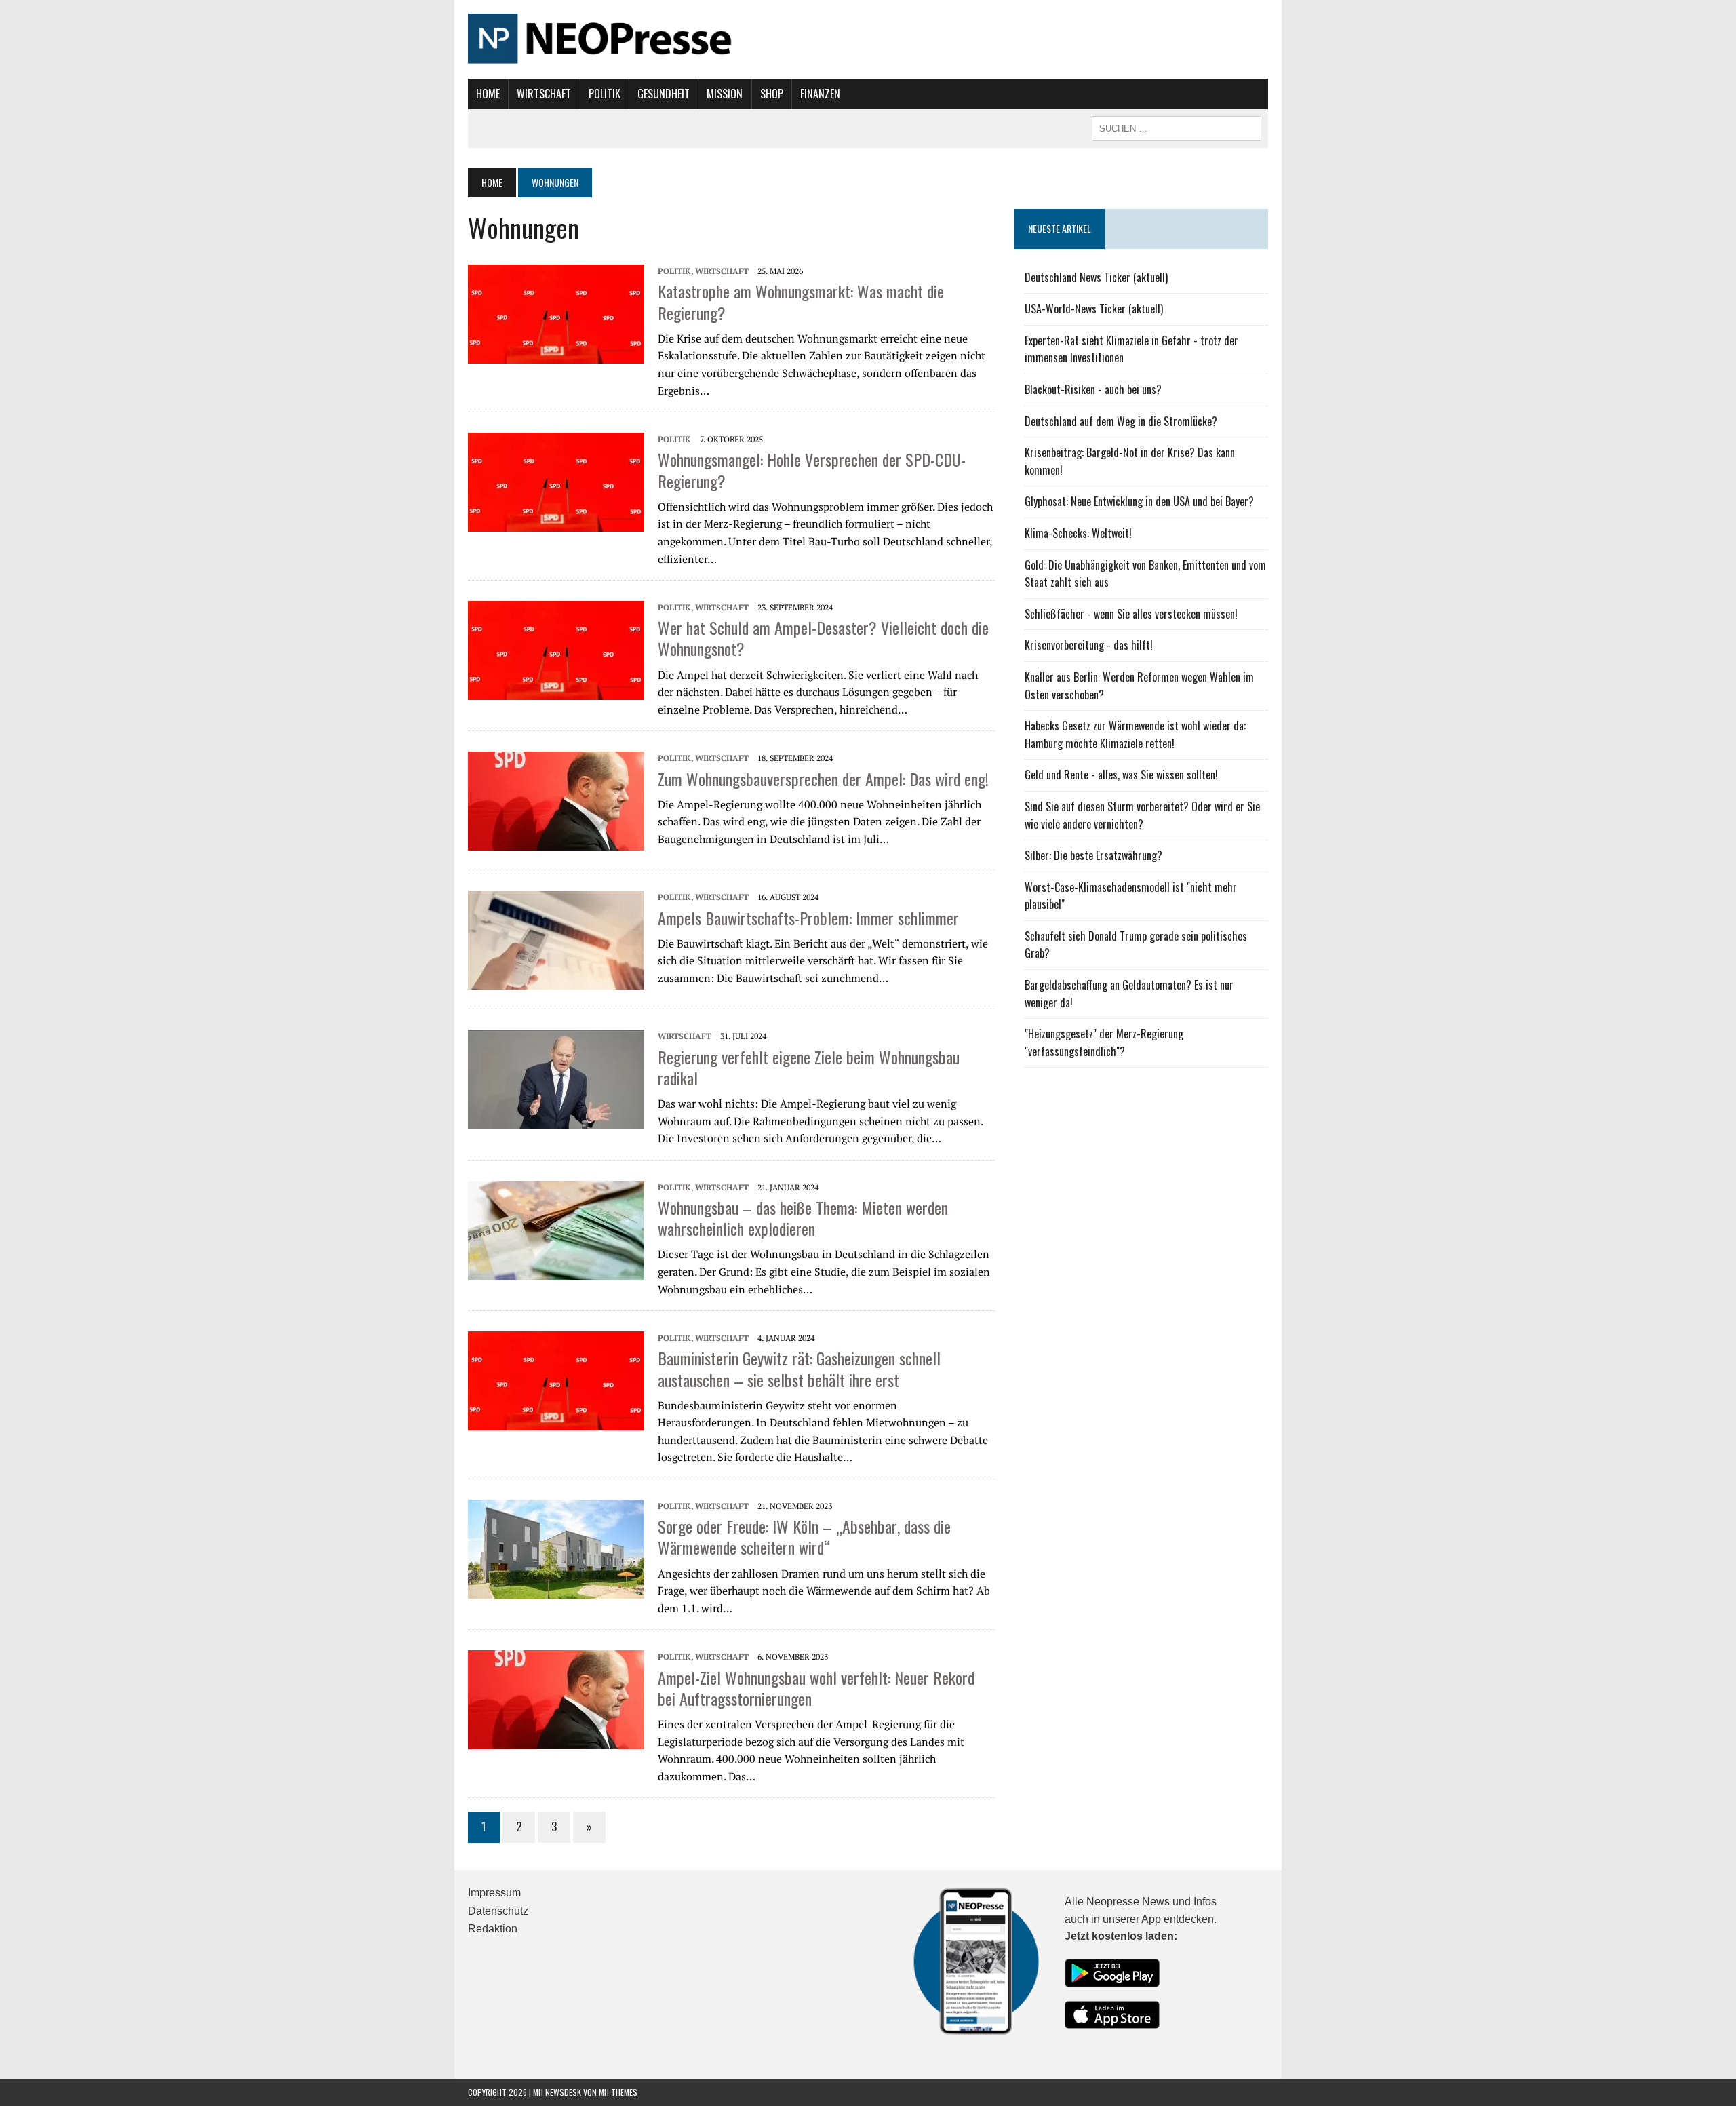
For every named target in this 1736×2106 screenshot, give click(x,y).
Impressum (494, 1893)
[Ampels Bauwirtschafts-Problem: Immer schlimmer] (556, 981)
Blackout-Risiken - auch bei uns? (1093, 389)
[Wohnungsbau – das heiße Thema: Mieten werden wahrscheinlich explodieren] (556, 1270)
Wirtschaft (544, 94)
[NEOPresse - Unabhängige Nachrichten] (868, 39)
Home (488, 94)
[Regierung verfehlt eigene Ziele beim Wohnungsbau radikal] (556, 1120)
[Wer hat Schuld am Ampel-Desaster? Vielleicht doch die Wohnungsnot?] (556, 691)
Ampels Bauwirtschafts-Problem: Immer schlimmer (808, 918)
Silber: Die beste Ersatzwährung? (1093, 855)
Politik (605, 94)
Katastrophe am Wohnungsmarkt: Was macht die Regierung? (801, 301)
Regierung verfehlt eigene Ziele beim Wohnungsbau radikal (809, 1067)
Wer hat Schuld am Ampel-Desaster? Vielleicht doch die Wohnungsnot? (823, 638)
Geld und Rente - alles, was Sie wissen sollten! (1121, 775)
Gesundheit (664, 94)
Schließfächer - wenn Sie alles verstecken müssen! (1131, 614)
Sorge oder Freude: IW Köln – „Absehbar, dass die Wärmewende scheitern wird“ (804, 1537)
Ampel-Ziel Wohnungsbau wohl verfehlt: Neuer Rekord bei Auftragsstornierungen (816, 1688)
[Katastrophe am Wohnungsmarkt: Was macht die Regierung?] (556, 355)
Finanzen (820, 94)
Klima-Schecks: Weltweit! (1078, 533)
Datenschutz (498, 1911)
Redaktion (493, 1929)
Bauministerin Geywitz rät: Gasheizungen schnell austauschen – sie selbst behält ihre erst (799, 1368)
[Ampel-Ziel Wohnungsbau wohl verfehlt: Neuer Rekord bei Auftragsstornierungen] (556, 1740)
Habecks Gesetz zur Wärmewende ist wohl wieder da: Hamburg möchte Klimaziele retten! (1135, 735)
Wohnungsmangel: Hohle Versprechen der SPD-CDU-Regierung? (812, 470)
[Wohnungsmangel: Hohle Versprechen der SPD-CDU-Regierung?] (556, 523)
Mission (725, 94)
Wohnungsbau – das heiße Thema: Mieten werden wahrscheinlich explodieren (803, 1218)
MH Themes (618, 2092)
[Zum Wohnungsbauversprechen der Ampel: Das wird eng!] (556, 842)
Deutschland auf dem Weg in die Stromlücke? (1121, 421)
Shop (772, 94)
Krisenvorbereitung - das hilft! (1089, 645)
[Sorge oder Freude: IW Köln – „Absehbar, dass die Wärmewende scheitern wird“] (556, 1589)
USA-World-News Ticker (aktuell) (1094, 309)
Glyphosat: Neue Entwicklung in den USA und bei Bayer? (1139, 501)
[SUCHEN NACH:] (1177, 127)
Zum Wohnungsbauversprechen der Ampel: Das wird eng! (823, 779)
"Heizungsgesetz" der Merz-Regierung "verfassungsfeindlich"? (1104, 1042)
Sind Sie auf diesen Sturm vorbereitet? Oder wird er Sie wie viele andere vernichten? (1142, 815)
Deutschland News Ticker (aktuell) (1096, 277)
